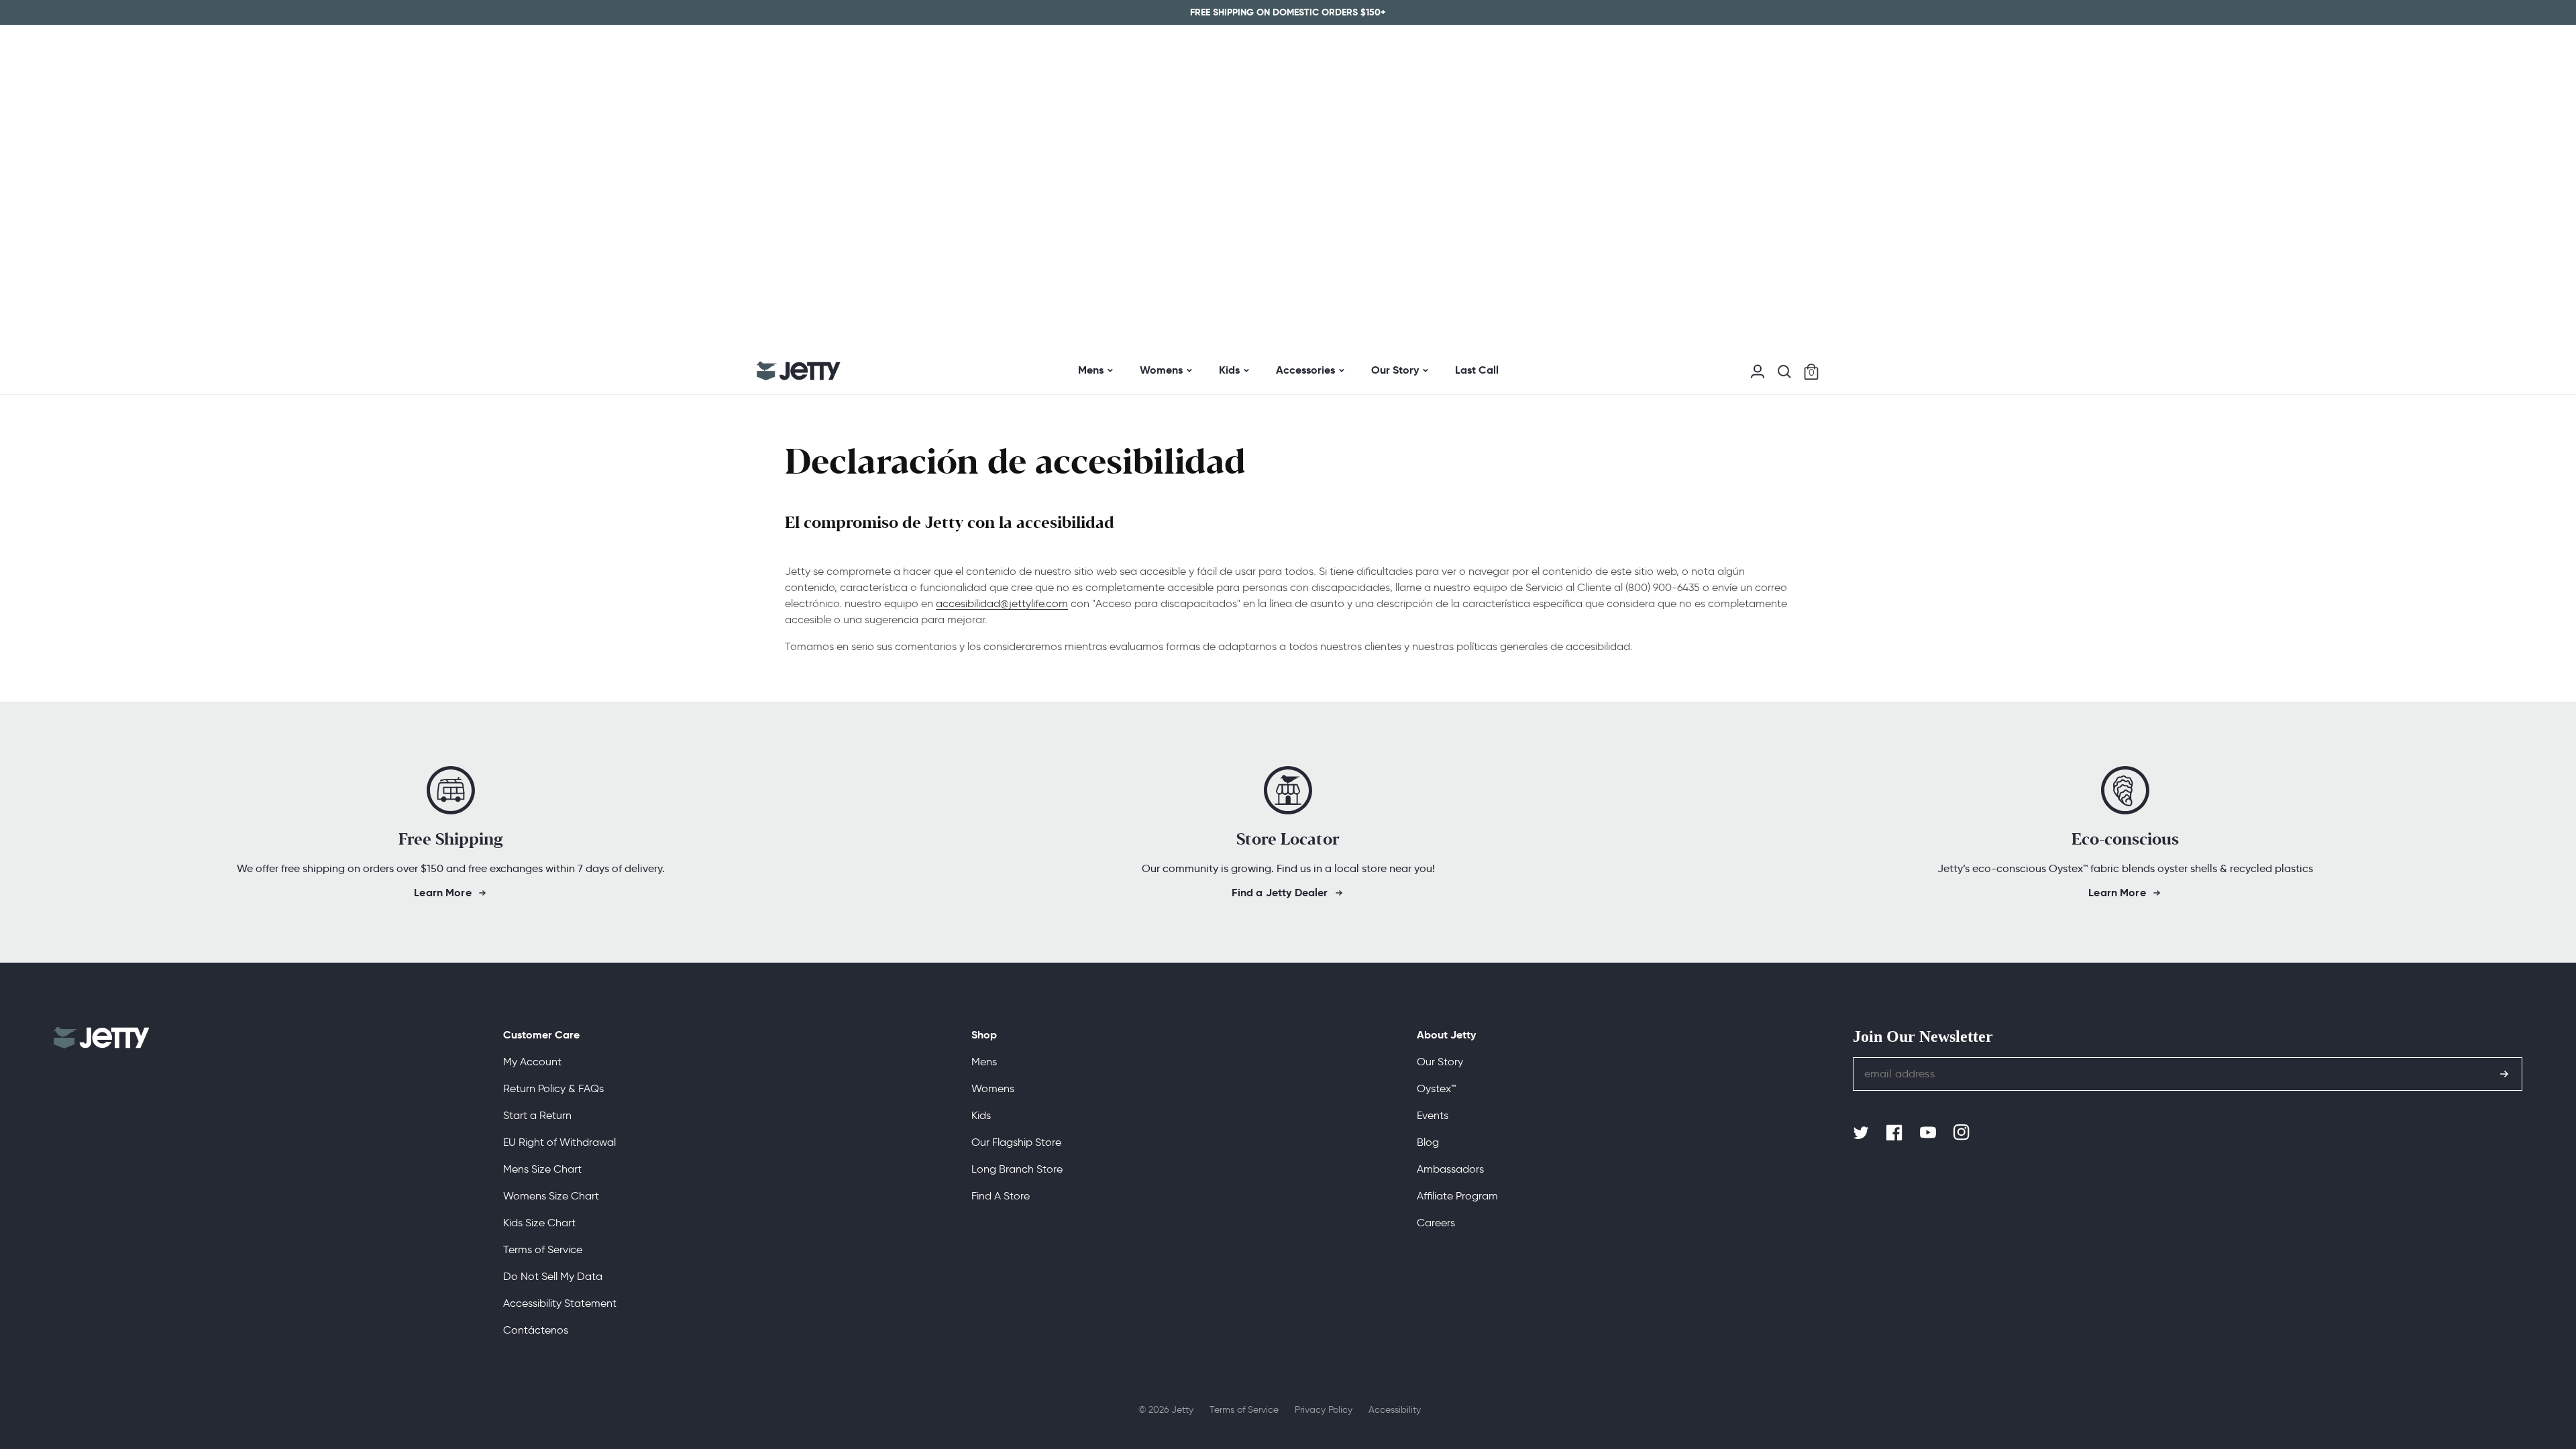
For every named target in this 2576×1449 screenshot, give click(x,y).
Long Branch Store (1017, 1169)
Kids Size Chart (539, 1223)
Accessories (1305, 370)
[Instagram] (1963, 1133)
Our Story (1395, 370)
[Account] (1758, 370)
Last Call (1477, 370)
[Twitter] (1862, 1133)
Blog (1428, 1142)
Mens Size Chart (542, 1169)
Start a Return (537, 1115)
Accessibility (1395, 1410)
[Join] (2504, 1074)
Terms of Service (543, 1249)
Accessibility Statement (560, 1303)
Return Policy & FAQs (553, 1088)
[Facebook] (1896, 1133)
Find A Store (1001, 1196)
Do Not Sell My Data (553, 1276)
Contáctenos (536, 1330)
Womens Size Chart (551, 1196)
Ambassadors (1450, 1169)
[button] (1784, 372)
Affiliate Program (1457, 1196)
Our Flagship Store (1016, 1142)
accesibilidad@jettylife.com (1002, 603)
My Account (532, 1062)
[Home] (799, 371)
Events (1433, 1115)
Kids (1229, 370)
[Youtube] (1929, 1133)
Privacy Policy (1324, 1410)
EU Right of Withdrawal (559, 1142)
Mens (1091, 370)
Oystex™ (1436, 1088)
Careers (1436, 1223)
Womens (1161, 370)
